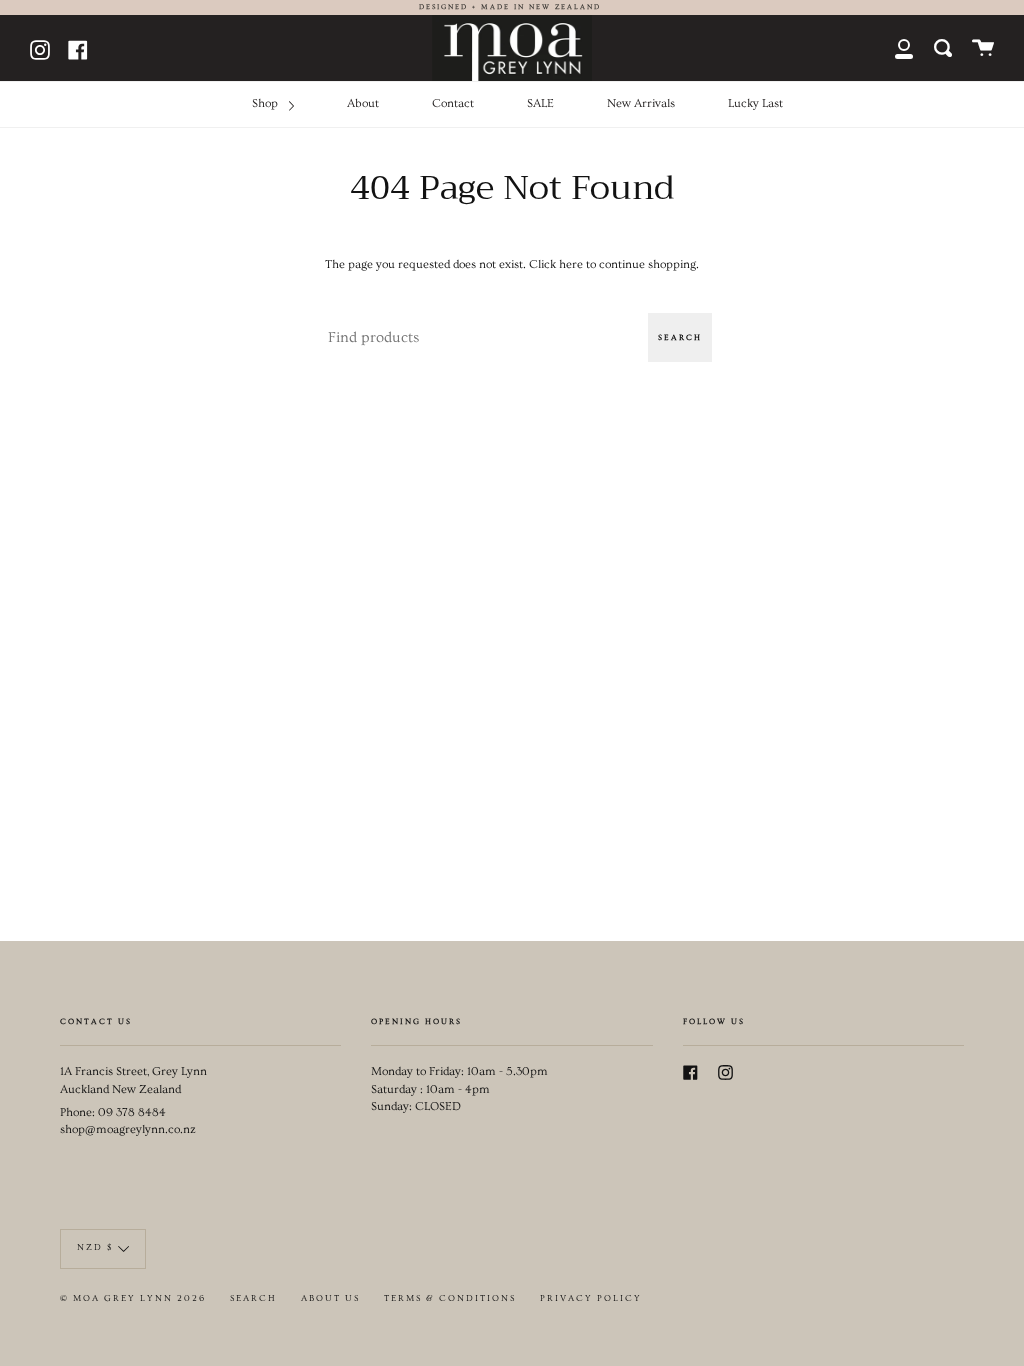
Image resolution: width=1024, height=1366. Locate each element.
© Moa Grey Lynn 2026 (133, 1298)
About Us (330, 1298)
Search (680, 337)
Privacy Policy (591, 1298)
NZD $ (95, 1247)
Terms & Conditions (450, 1298)
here (571, 264)
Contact (453, 103)
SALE (540, 103)
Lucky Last (755, 103)
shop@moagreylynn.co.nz (128, 1129)
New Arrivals (641, 103)
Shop (266, 103)
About (363, 103)
